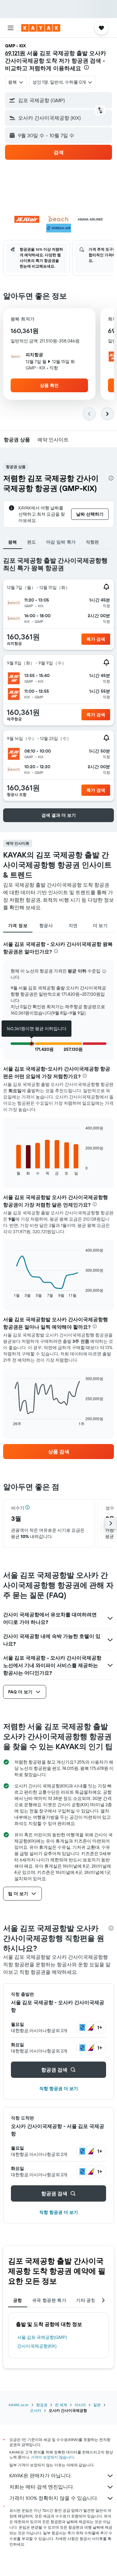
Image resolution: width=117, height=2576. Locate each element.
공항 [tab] (18, 2300)
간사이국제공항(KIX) (37, 2346)
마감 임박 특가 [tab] (61, 542)
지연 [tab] (73, 926)
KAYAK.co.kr (19, 2405)
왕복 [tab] (13, 542)
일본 (97, 2405)
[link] (58, 1452)
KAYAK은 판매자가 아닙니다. (41, 2475)
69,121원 (15, 53)
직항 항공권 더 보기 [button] (59, 2088)
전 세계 (61, 2405)
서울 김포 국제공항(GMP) (42, 2337)
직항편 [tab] (93, 542)
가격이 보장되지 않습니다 (52, 2457)
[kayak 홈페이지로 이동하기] (41, 28)
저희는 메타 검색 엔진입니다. (42, 2487)
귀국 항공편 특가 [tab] (49, 2300)
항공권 (42, 2405)
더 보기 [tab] (100, 926)
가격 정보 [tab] (18, 926)
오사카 (36, 2410)
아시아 (80, 2405)
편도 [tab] (32, 542)
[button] (11, 28)
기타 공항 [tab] (86, 2300)
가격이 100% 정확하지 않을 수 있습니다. (54, 2498)
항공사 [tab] (46, 926)
